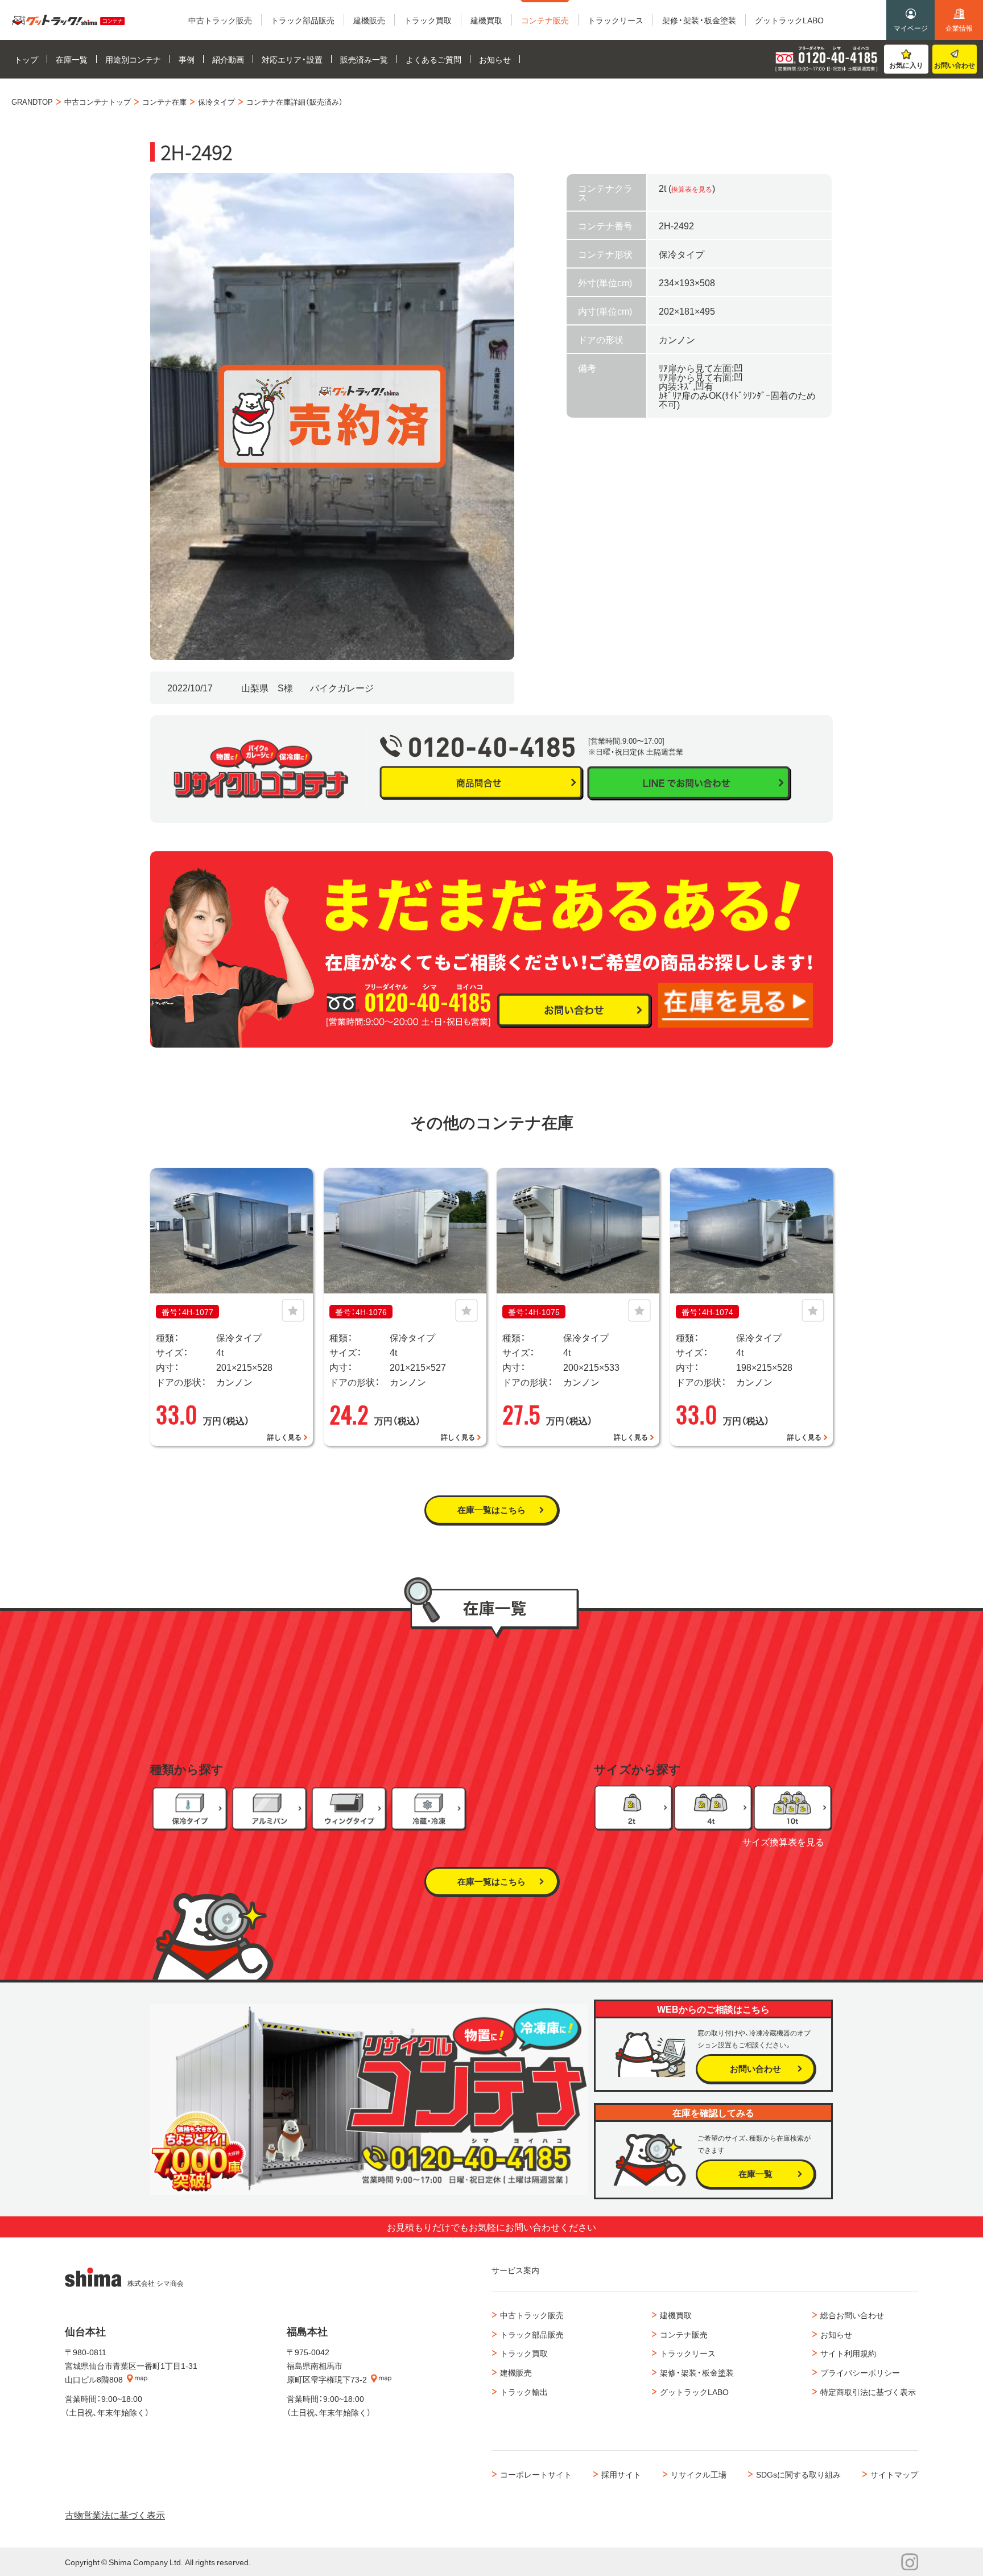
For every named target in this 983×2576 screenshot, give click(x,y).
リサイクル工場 (699, 2474)
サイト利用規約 (848, 2353)
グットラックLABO (694, 2392)
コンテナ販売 (684, 2334)
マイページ (911, 28)
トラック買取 (524, 2353)
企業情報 (959, 28)
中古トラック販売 (532, 2315)
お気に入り (906, 65)
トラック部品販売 (532, 2334)
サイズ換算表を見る (783, 1841)
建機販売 (516, 2372)
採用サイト (621, 2474)
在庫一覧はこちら (491, 1510)
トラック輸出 (524, 2392)
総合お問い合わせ (852, 2315)
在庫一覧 (755, 2174)
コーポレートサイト (536, 2474)
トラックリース (688, 2353)
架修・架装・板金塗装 (697, 2372)
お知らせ (836, 2334)
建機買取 (676, 2315)
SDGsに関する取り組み (798, 2474)
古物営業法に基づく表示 (115, 2515)
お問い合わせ (955, 65)
